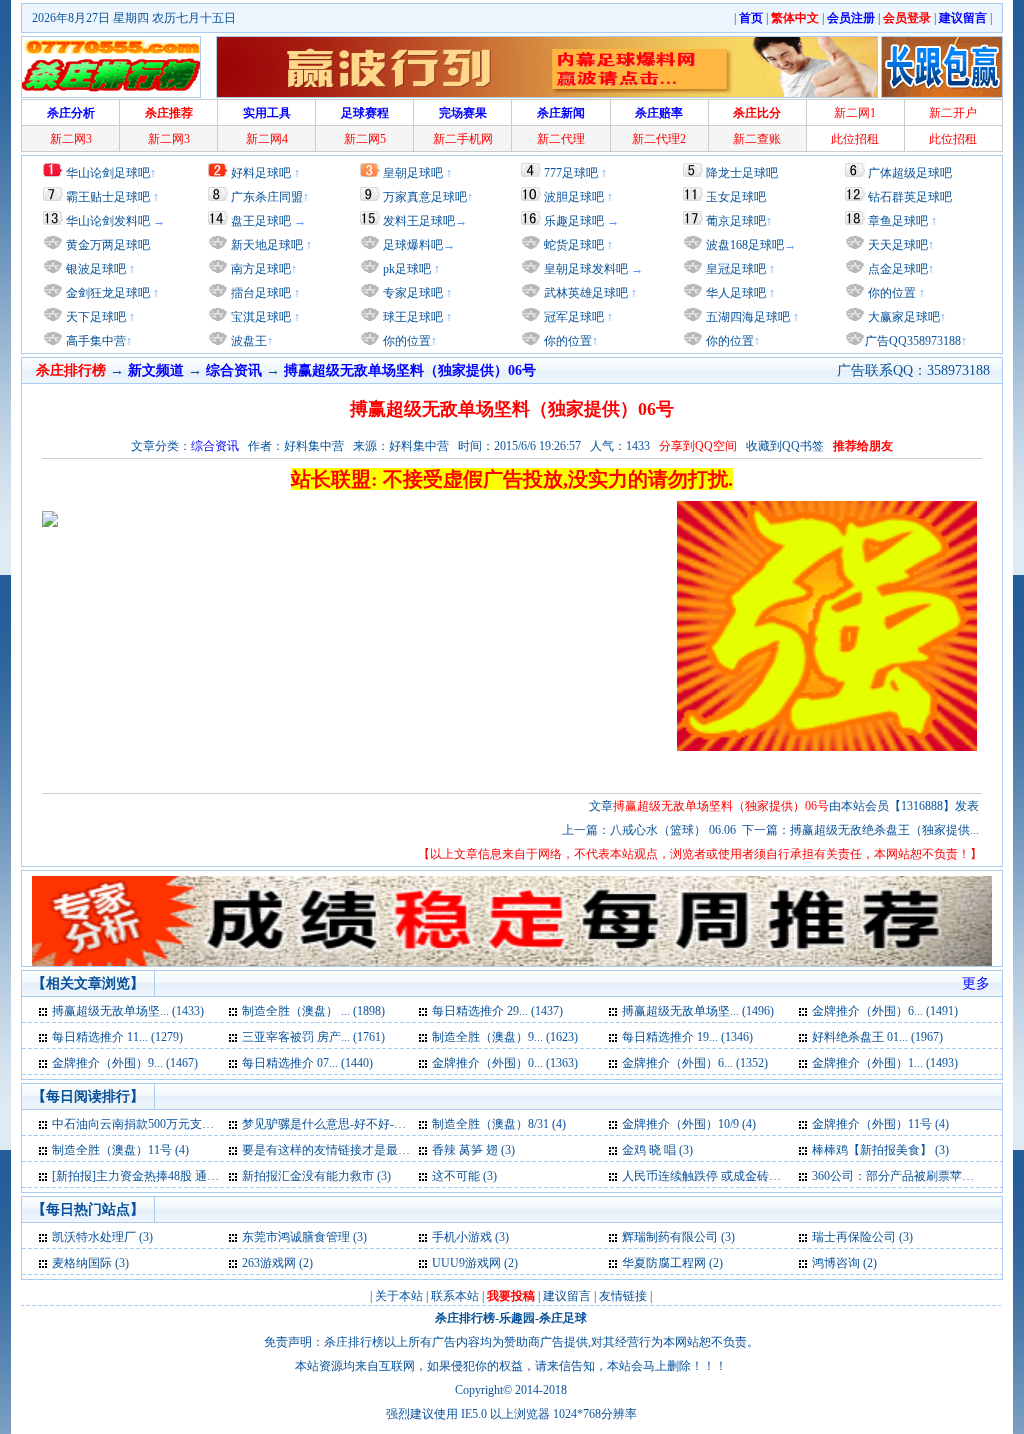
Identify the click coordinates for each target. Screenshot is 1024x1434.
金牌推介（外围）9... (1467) (125, 1063)
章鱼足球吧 (898, 221)
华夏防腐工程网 (664, 1263)
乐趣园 (517, 1318)
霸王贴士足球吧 (108, 197)
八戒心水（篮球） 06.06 (673, 830)
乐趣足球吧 (574, 221)
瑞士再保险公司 (854, 1237)
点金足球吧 (896, 269)
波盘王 (247, 341)
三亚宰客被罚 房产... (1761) (313, 1037)
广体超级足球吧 (910, 173)
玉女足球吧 (736, 197)
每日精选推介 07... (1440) (307, 1063)
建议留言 (567, 1296)
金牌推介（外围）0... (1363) (505, 1063)
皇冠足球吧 (734, 269)
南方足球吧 (259, 269)
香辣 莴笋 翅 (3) (473, 1150)
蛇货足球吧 (575, 245)
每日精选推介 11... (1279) (117, 1037)
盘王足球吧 (261, 221)
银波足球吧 (96, 269)
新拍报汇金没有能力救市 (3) (316, 1176)
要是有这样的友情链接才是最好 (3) (334, 1150)
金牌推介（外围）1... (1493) (885, 1063)
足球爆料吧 (413, 245)
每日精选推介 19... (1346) (687, 1037)
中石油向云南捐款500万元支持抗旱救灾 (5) (165, 1124)
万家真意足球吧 (425, 197)
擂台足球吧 (259, 293)
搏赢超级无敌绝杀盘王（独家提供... (884, 830)
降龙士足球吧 (742, 173)
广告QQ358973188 (913, 341)
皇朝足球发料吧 (584, 269)
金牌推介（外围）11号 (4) (880, 1124)
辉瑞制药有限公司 (670, 1237)
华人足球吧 (734, 293)
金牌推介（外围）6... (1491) (885, 1011)
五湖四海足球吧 (746, 317)
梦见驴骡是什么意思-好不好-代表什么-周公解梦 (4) (376, 1124)
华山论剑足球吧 (108, 173)
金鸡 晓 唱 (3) (657, 1150)
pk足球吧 (405, 269)
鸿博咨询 (836, 1263)
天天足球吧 (896, 245)
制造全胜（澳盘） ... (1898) (313, 1011)
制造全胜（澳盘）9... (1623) (505, 1037)
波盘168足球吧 (745, 245)
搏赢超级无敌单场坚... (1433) (128, 1011)
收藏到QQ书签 (785, 446)
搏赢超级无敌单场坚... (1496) (698, 1011)
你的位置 (405, 341)
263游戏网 (269, 1263)
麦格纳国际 (82, 1263)
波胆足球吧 (574, 197)
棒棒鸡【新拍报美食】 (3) (880, 1150)
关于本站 (399, 1296)
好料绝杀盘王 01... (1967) (877, 1037)
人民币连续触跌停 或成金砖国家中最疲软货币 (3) (752, 1176)
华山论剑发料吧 (108, 221)
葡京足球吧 (736, 221)
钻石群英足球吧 (910, 197)
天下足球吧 (94, 317)
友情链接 (623, 1296)
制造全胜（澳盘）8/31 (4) (499, 1124)
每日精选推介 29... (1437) (497, 1011)
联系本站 (455, 1296)
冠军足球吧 (572, 317)
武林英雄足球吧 (584, 293)
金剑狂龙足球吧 (106, 293)
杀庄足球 (563, 1318)
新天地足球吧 (265, 245)
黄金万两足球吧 (108, 245)
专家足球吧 (411, 293)
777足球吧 (571, 173)
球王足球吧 (411, 317)
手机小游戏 (462, 1237)
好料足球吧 (261, 173)
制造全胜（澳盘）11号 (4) (120, 1150)
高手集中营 (94, 341)
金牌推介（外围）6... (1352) (695, 1063)
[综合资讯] (44, 1011)
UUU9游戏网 (466, 1263)
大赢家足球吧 (902, 317)
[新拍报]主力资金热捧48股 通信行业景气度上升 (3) (186, 1176)
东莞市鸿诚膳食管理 (296, 1237)
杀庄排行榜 (465, 1318)
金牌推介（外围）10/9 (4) (689, 1124)
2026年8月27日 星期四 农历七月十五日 (134, 18)
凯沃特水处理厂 (94, 1237)
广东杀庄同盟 (267, 197)
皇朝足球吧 (413, 173)
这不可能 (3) (464, 1176)
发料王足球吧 (419, 221)
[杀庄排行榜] (111, 67)
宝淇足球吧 (261, 317)
